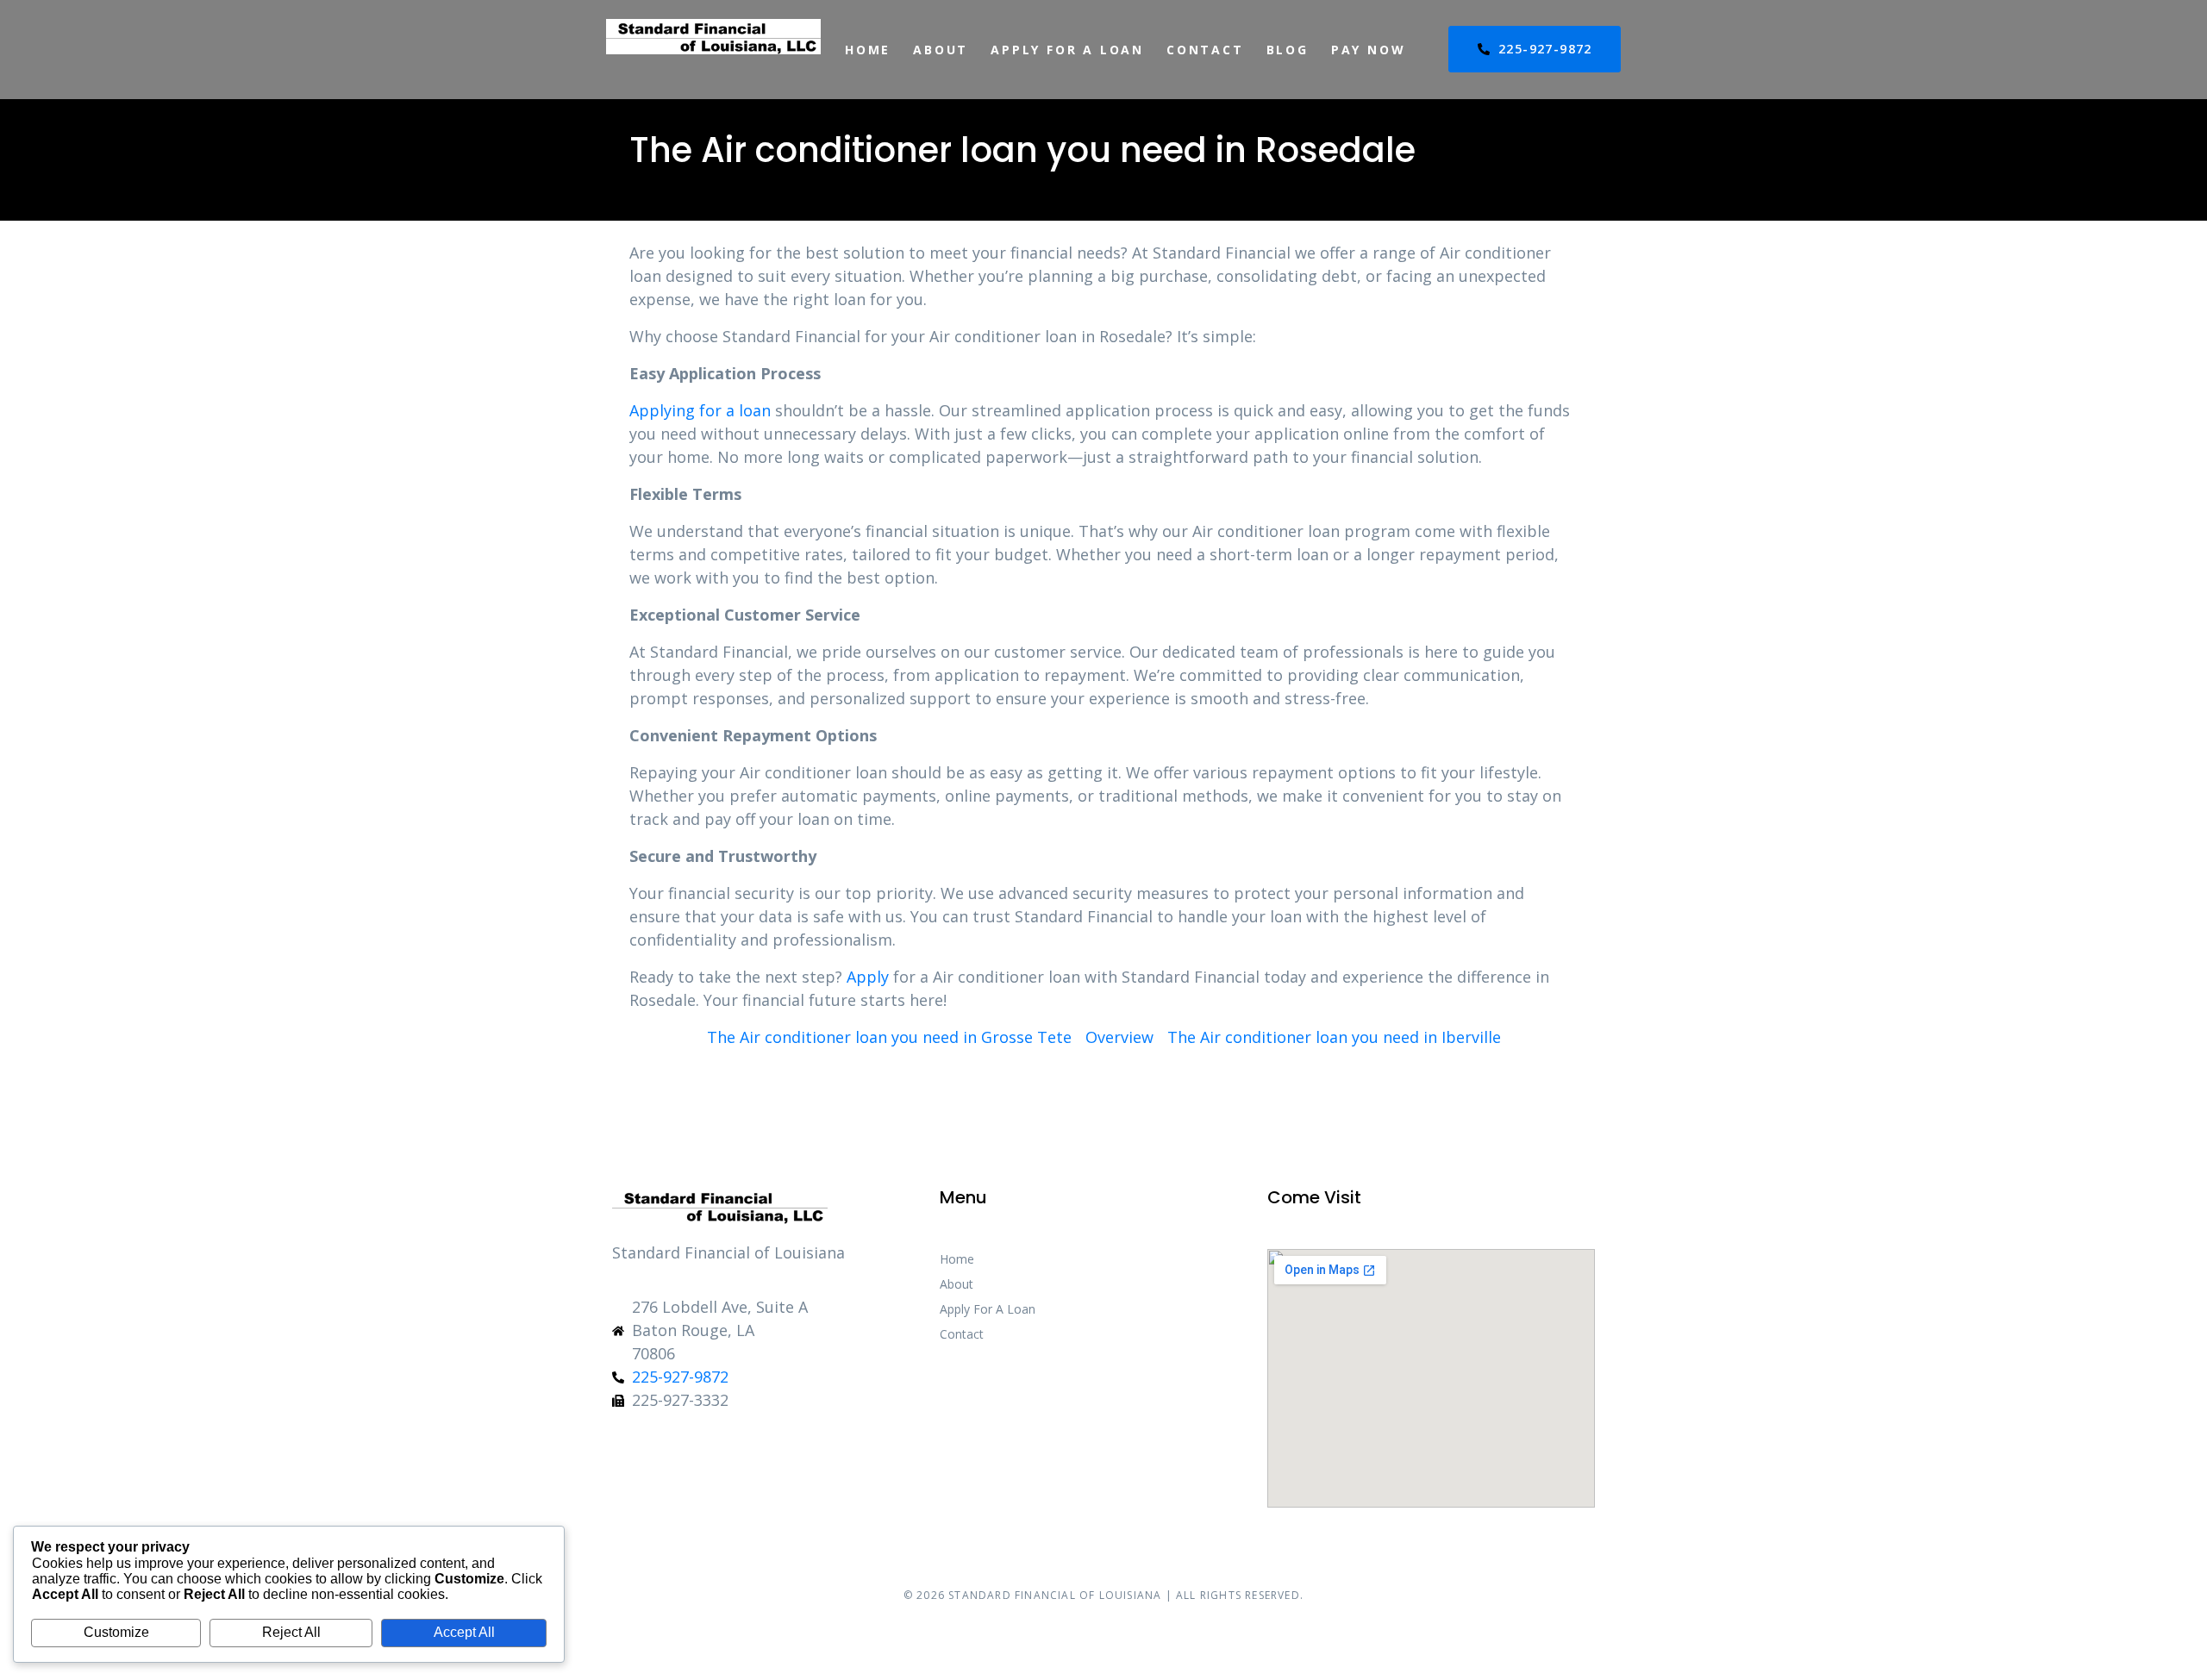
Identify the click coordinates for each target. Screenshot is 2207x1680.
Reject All (291, 1632)
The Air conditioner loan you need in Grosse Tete (889, 1037)
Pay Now (1369, 50)
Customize (116, 1632)
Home (868, 50)
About (941, 50)
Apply (868, 977)
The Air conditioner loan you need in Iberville (1334, 1037)
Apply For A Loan (1067, 50)
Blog (1288, 50)
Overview (1119, 1037)
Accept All (464, 1632)
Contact (1205, 50)
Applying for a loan (700, 410)
